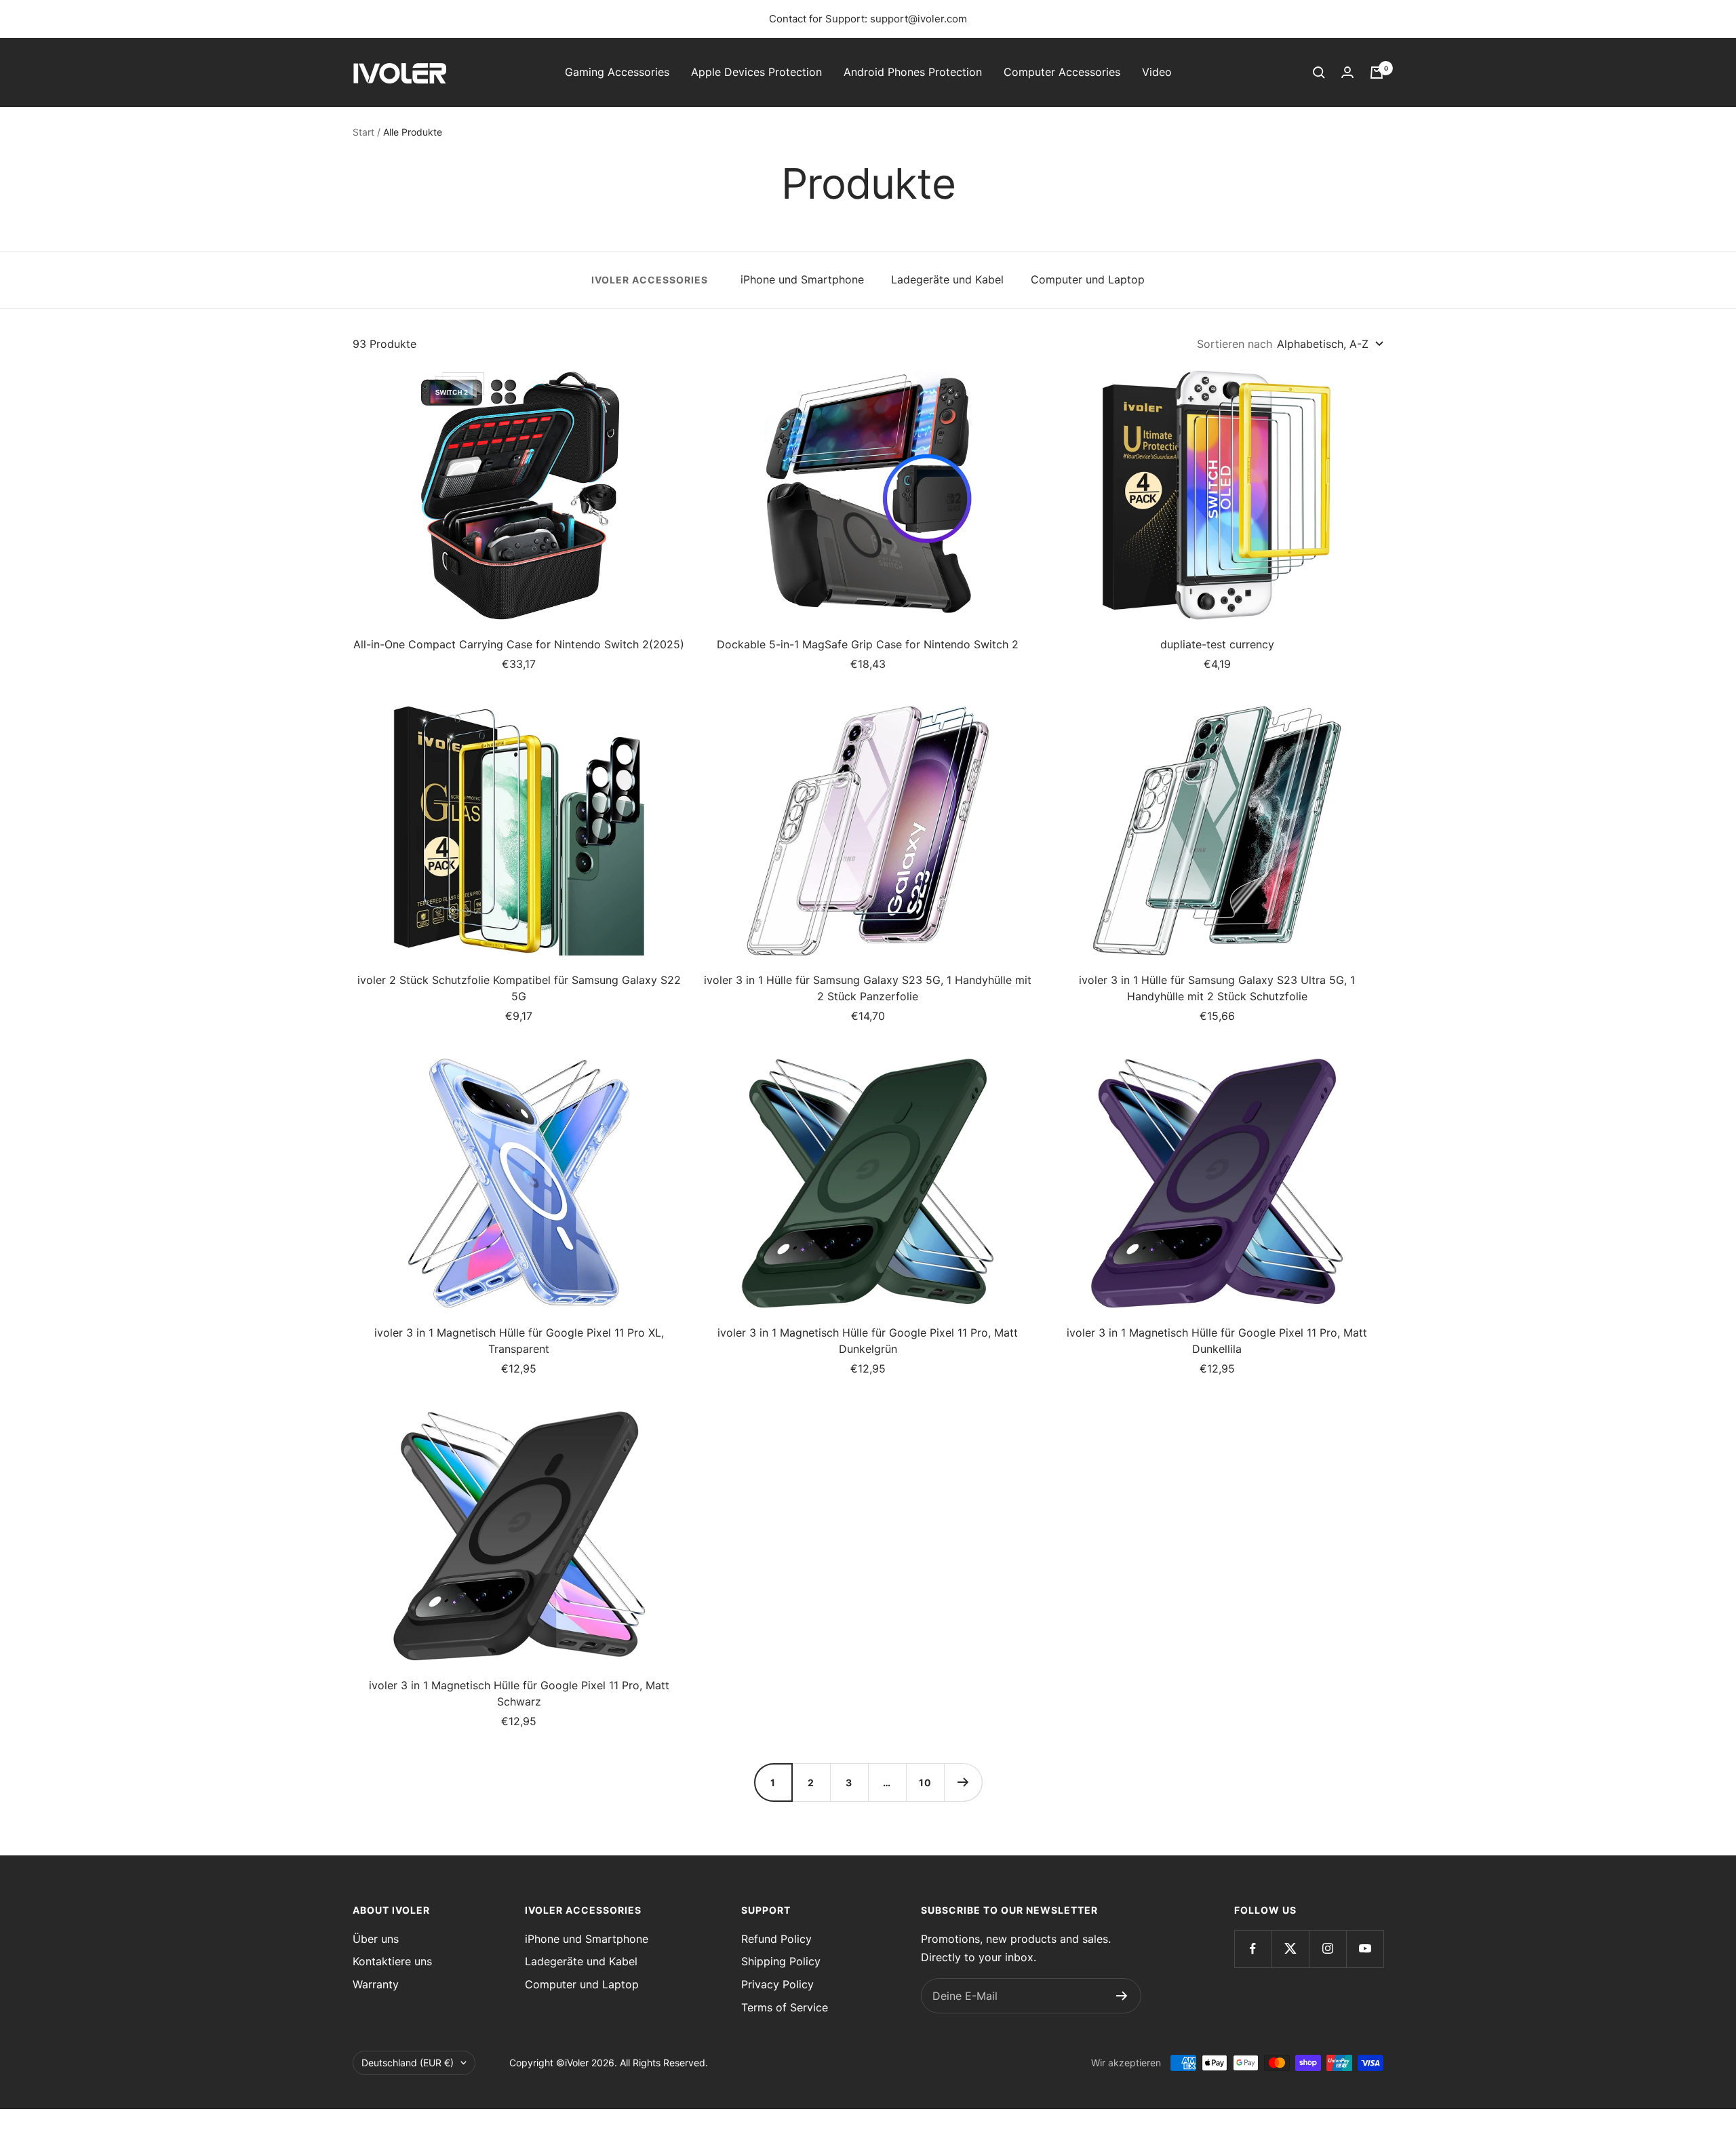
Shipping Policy (781, 1961)
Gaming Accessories (617, 72)
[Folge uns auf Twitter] (1290, 1949)
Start (363, 132)
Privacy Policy (777, 1984)
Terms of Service (785, 2007)
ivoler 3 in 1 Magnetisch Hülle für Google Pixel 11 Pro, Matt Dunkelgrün (868, 1341)
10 (925, 1782)
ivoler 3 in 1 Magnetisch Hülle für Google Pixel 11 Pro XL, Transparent (519, 1341)
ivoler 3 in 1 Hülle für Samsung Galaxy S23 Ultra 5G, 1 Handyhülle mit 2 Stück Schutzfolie (1217, 988)
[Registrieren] (1122, 1996)
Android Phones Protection (913, 72)
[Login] (1347, 72)
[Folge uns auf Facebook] (1253, 1949)
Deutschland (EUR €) (408, 2063)
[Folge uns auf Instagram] (1327, 1949)
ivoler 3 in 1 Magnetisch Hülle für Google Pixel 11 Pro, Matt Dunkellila (1217, 1341)
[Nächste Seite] (963, 1782)
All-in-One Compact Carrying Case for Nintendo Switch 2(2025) (519, 644)
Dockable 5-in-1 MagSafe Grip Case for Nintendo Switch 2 (868, 644)
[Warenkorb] (1377, 73)
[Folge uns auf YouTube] (1365, 1949)
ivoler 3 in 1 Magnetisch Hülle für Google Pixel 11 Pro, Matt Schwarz (519, 1693)
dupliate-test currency (1217, 644)
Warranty (376, 1984)
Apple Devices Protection (756, 72)
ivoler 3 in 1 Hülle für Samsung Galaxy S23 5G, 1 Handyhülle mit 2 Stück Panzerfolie (868, 988)
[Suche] (1319, 73)
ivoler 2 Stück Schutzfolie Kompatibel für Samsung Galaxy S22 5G (519, 988)
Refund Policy (776, 1939)
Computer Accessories (1062, 72)
